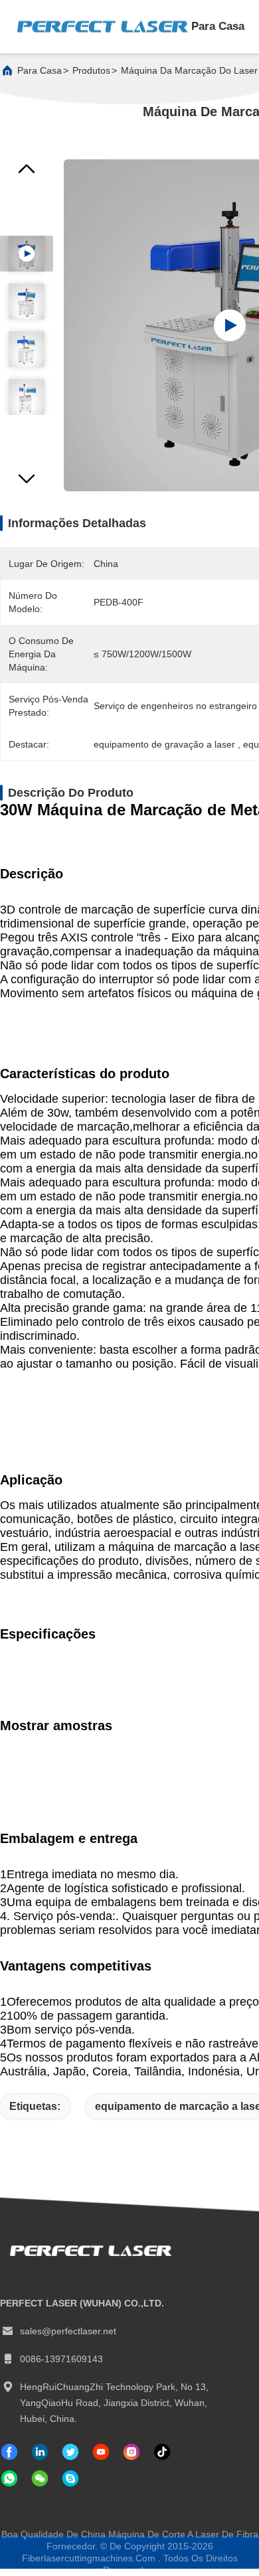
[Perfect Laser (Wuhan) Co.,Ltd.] (102, 27)
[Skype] (70, 2478)
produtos (91, 70)
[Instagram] (131, 2452)
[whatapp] (9, 2478)
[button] (27, 483)
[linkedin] (40, 2452)
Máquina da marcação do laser (189, 70)
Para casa (218, 26)
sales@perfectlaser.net (68, 2331)
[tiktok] (101, 2452)
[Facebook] (9, 2452)
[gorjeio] (70, 2452)
